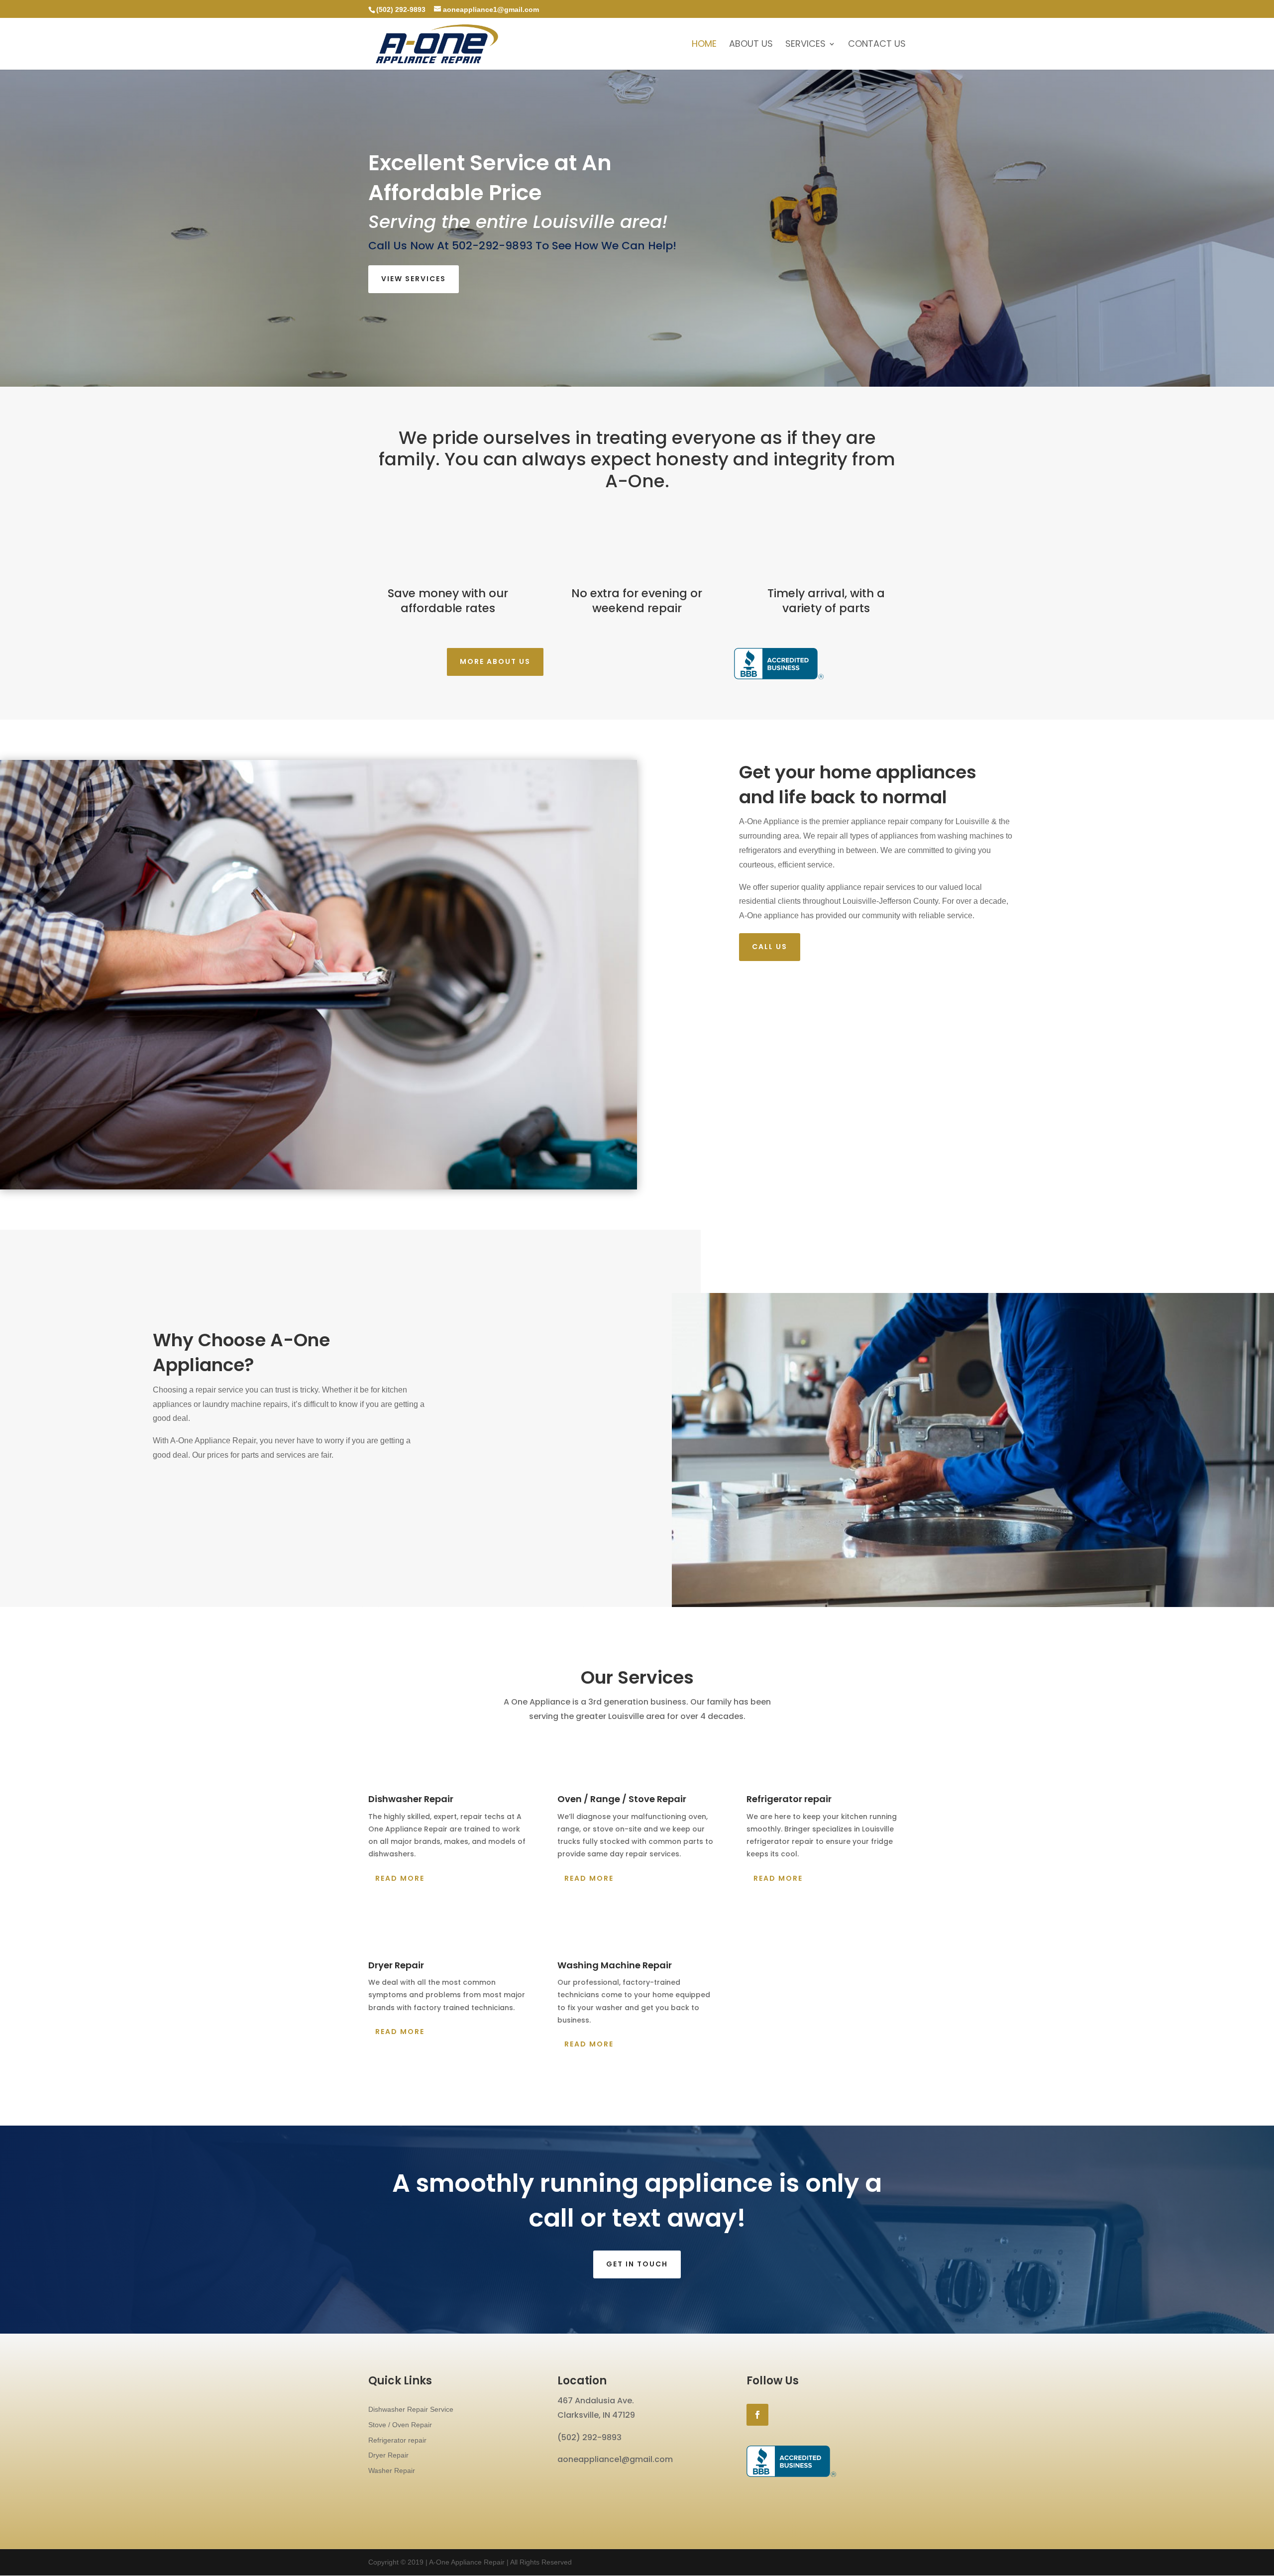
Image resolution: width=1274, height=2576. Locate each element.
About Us (751, 45)
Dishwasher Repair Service (411, 2409)
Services (805, 45)
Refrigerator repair (397, 2440)
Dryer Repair (388, 2455)
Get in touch (637, 2264)
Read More (400, 1878)
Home (704, 45)
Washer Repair (392, 2470)
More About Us (495, 661)
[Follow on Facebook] (757, 2415)
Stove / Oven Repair (400, 2425)
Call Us (770, 947)
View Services (414, 279)
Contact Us (877, 45)
